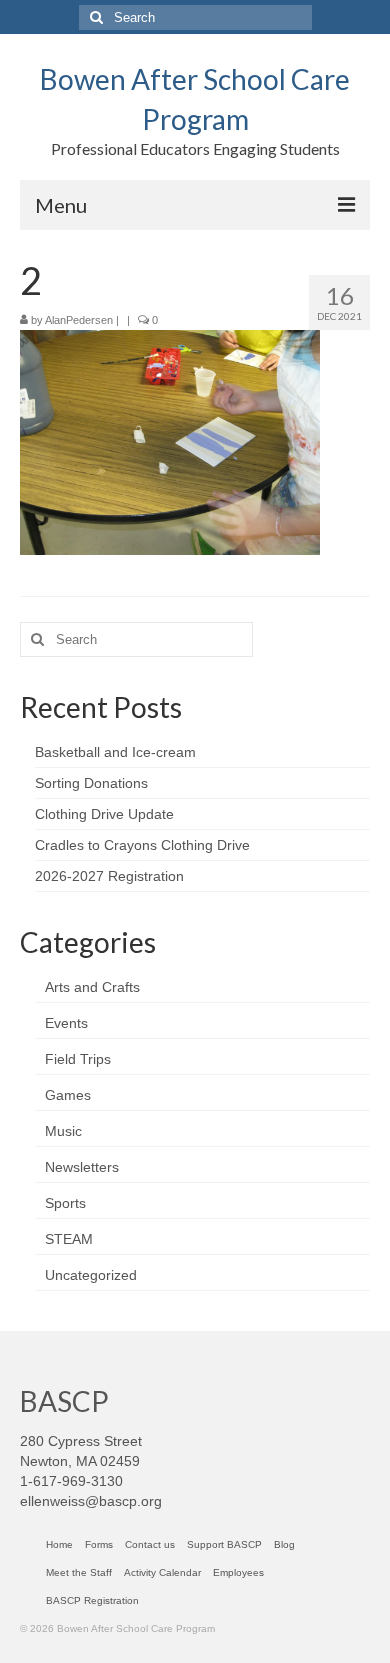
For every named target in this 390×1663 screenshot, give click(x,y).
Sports (65, 1203)
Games (68, 1095)
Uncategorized (91, 1275)
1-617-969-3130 (71, 1481)
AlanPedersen (79, 320)
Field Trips (78, 1059)
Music (63, 1131)
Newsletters (82, 1167)
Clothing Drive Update (104, 814)
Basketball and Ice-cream (115, 752)
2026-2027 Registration (109, 876)
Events (66, 1023)
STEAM (69, 1239)
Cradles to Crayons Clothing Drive (142, 845)
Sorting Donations (91, 783)
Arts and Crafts (92, 987)
